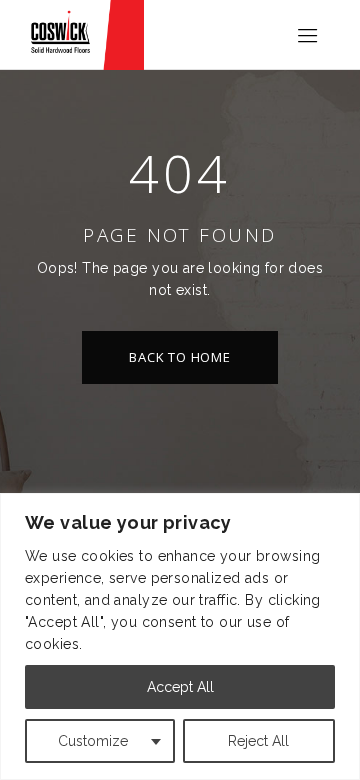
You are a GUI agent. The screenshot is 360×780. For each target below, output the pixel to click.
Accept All (180, 687)
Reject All (258, 741)
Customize (93, 741)
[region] (180, 636)
